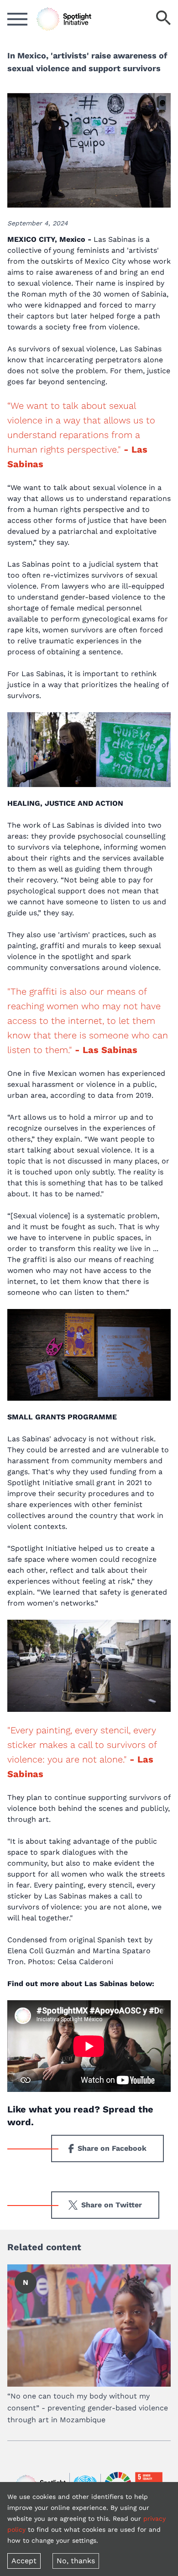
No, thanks (76, 2561)
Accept (24, 2561)
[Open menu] (17, 19)
